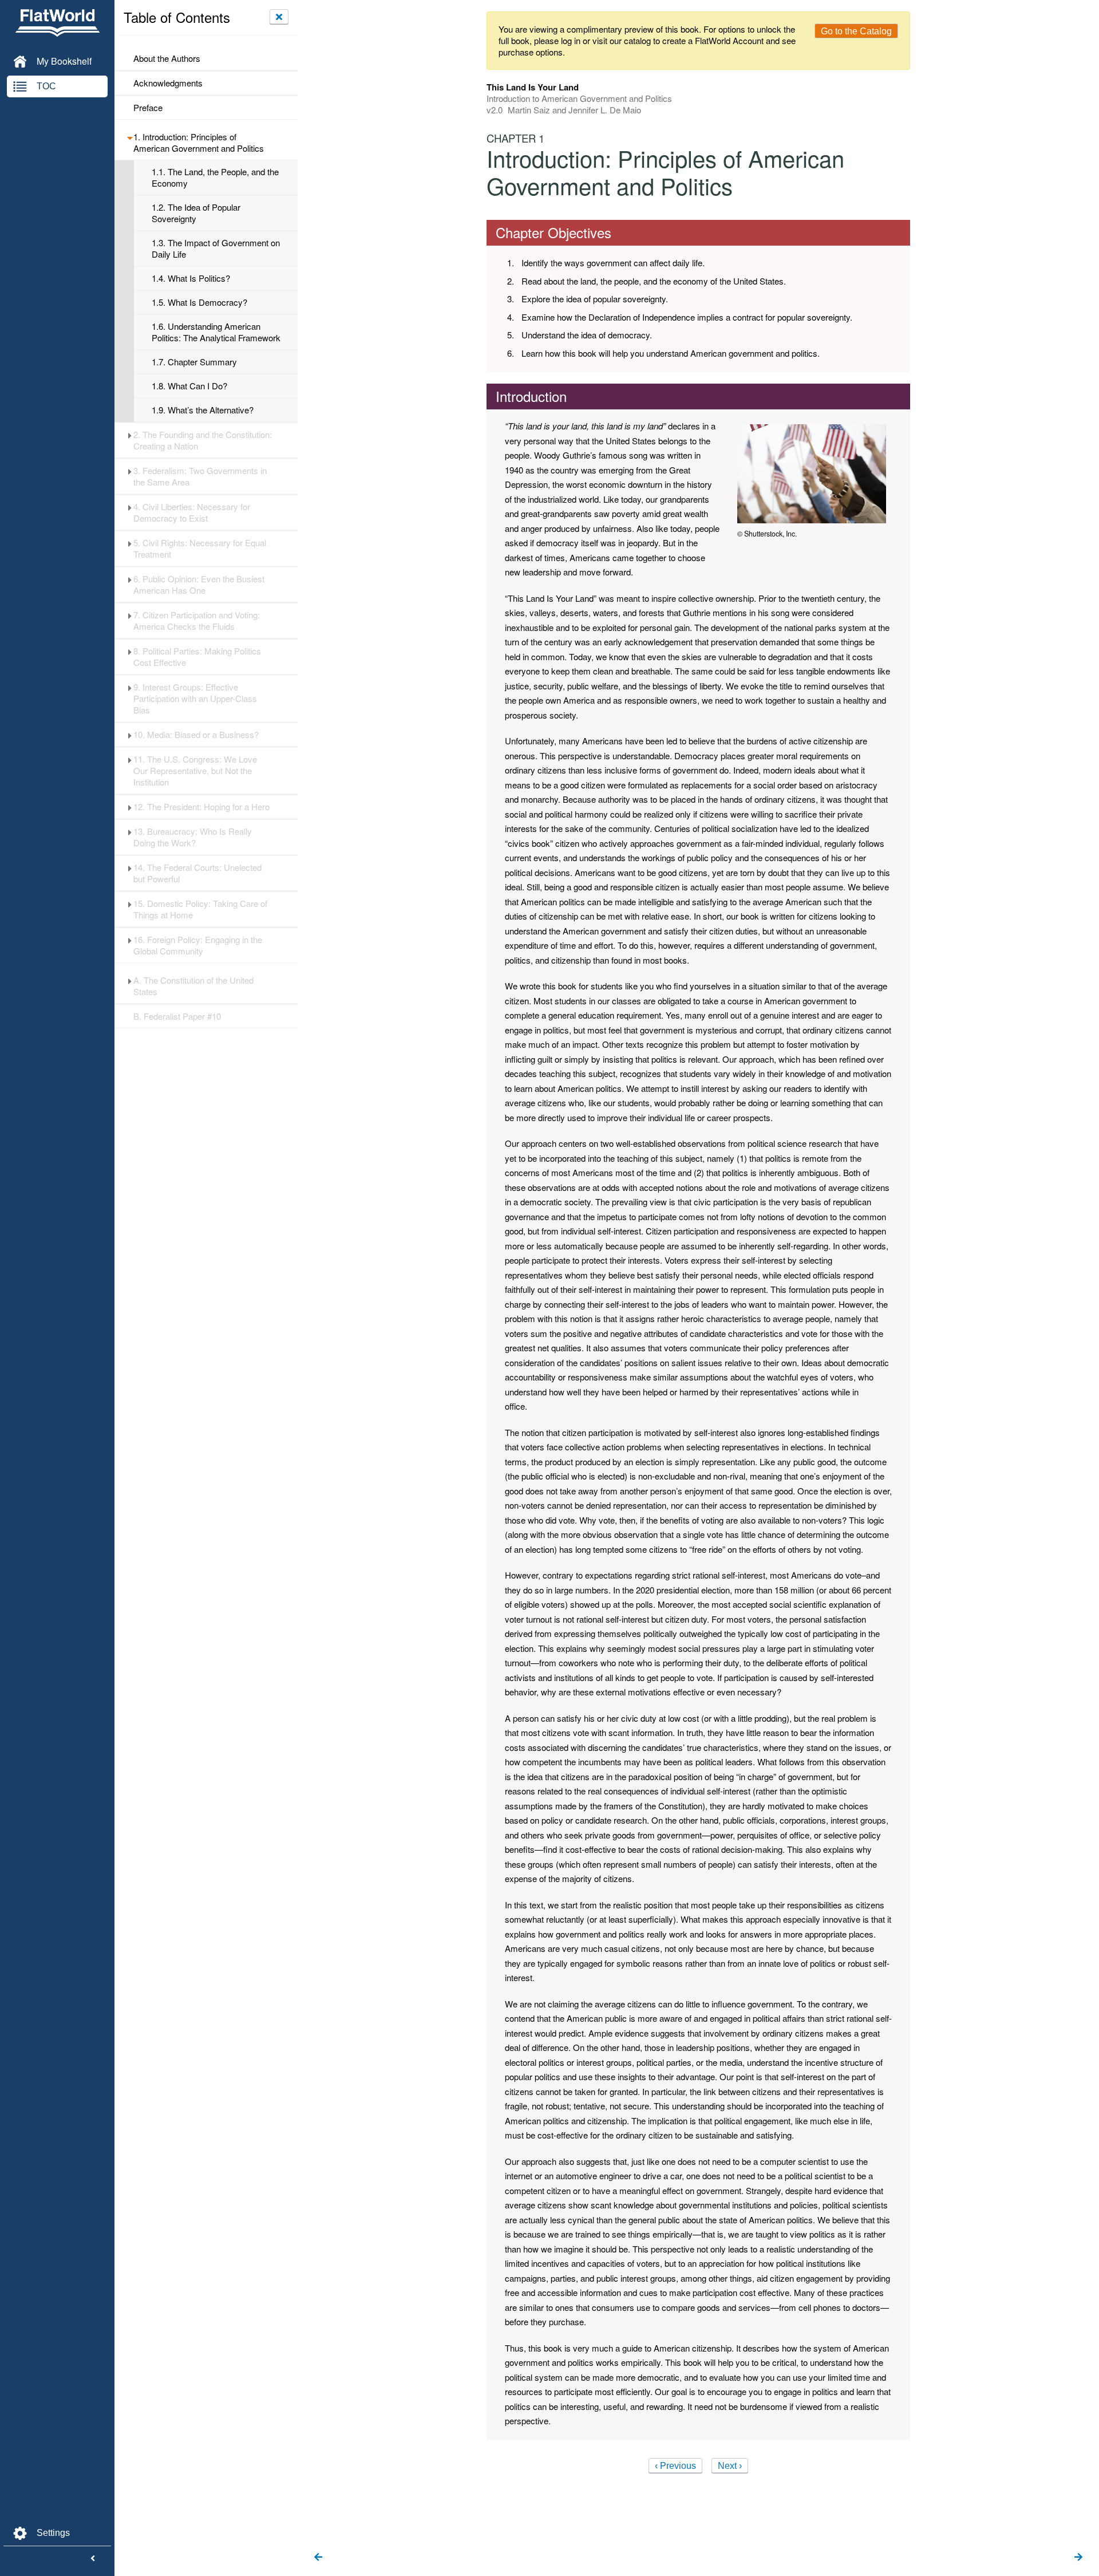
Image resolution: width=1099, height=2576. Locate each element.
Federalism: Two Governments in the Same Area (200, 476)
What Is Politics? (191, 278)
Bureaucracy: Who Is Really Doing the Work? (193, 837)
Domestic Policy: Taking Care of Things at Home (200, 909)
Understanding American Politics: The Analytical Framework (216, 332)
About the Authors (167, 58)
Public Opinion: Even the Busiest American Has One (199, 585)
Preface (148, 108)
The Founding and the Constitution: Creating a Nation (203, 440)
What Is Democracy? (199, 302)
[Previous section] (318, 2558)
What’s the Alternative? (203, 410)
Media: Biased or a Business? (196, 735)
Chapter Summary (194, 362)
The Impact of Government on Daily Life (216, 248)
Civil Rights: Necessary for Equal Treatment (200, 549)
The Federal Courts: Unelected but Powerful (197, 873)
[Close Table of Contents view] (279, 17)
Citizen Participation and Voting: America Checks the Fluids (197, 621)
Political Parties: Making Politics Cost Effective (197, 657)
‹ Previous (675, 2466)
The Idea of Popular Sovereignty (196, 213)
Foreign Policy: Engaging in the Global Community (198, 945)
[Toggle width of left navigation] (93, 2559)
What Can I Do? (189, 386)
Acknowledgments (168, 83)
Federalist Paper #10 (177, 1016)
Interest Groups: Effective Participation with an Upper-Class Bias (195, 699)
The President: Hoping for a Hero (201, 807)
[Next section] (1078, 2558)
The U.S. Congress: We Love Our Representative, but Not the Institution (195, 771)
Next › (730, 2466)
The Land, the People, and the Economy (215, 177)
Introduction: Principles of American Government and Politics (199, 143)
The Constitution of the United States (193, 986)
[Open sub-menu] (130, 137)
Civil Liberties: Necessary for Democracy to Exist (192, 512)
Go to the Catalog (856, 31)
